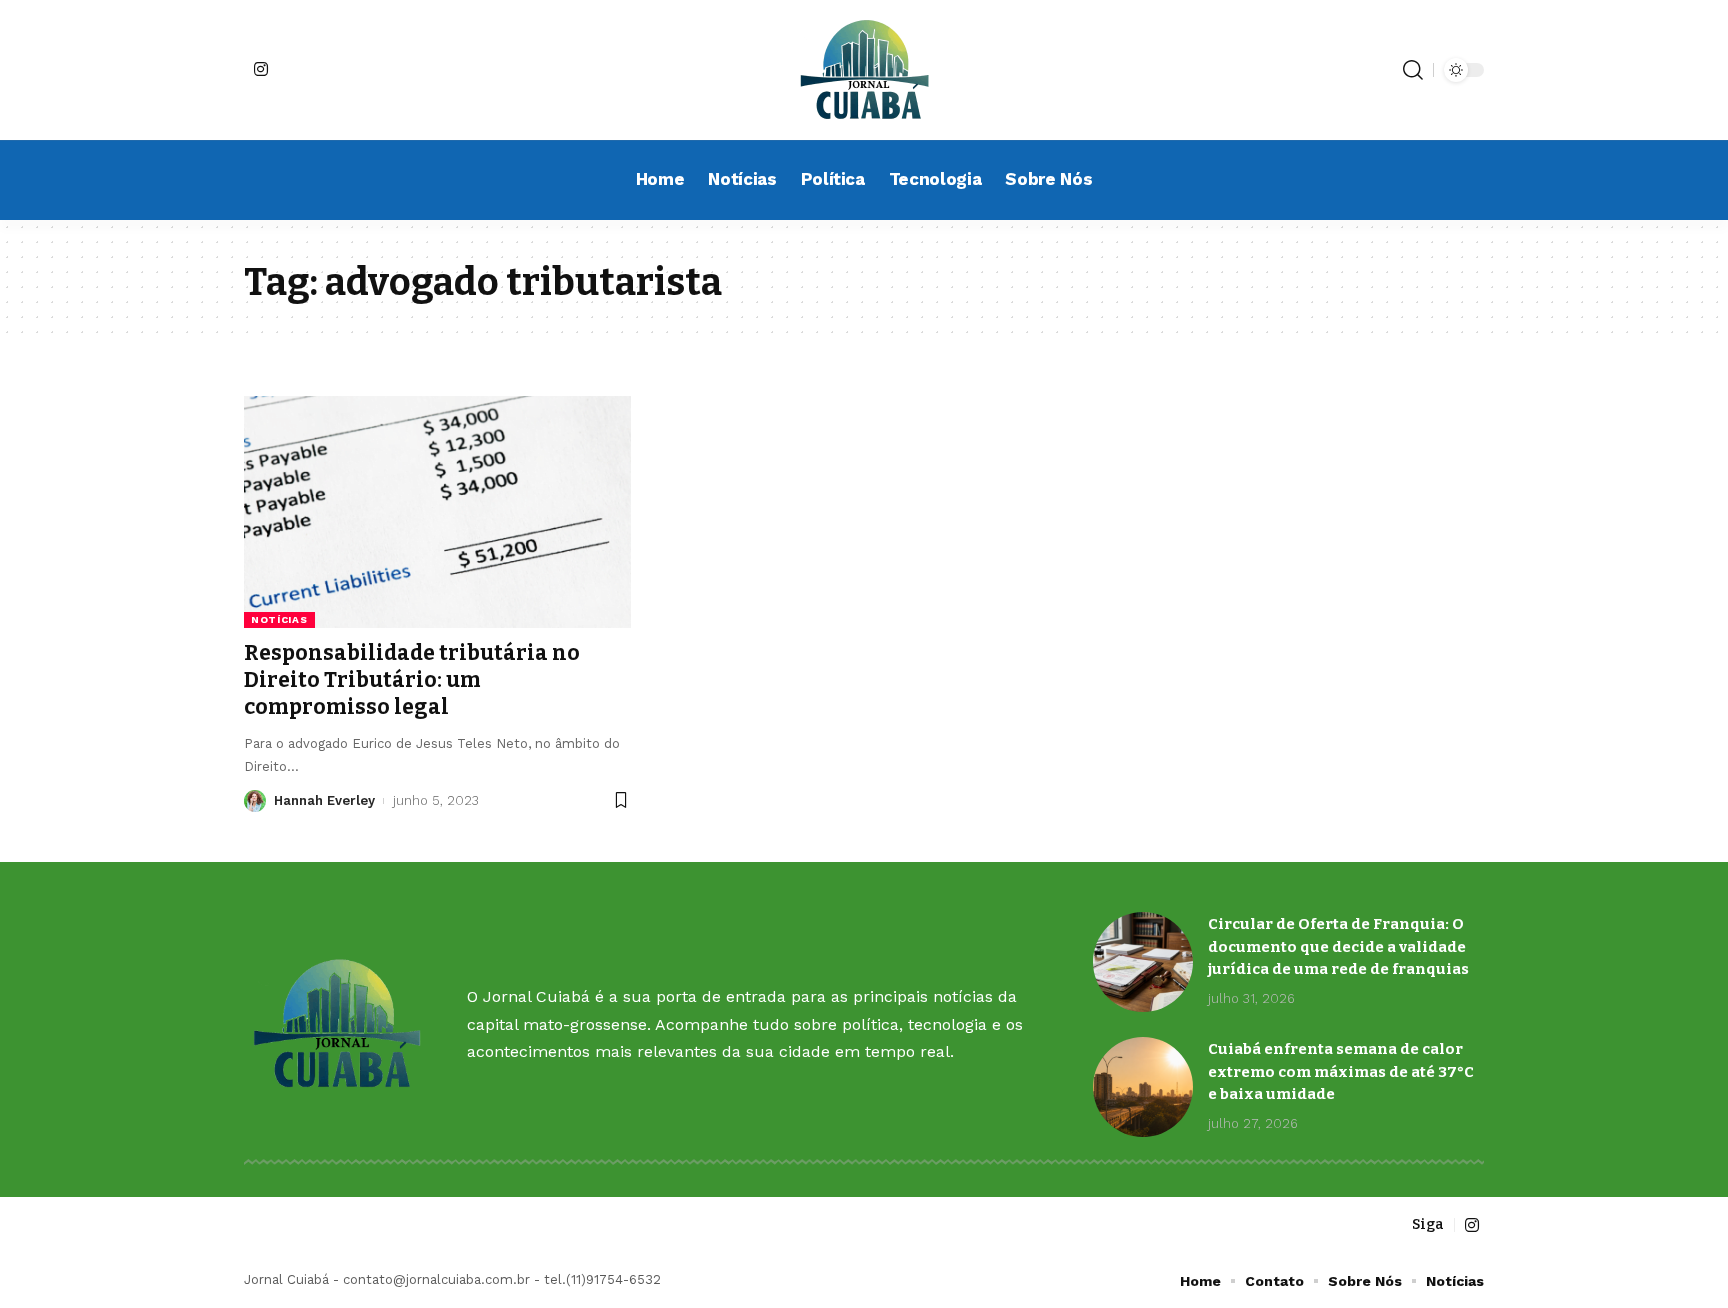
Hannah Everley (324, 800)
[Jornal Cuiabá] (863, 70)
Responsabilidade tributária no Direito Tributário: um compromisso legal (412, 680)
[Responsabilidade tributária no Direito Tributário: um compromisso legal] (437, 512)
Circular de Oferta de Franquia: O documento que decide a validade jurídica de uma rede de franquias (1338, 946)
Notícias (279, 619)
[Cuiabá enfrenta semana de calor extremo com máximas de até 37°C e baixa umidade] (1143, 1087)
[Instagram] (261, 69)
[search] (1413, 70)
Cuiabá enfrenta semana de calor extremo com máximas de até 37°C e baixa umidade (1341, 1071)
